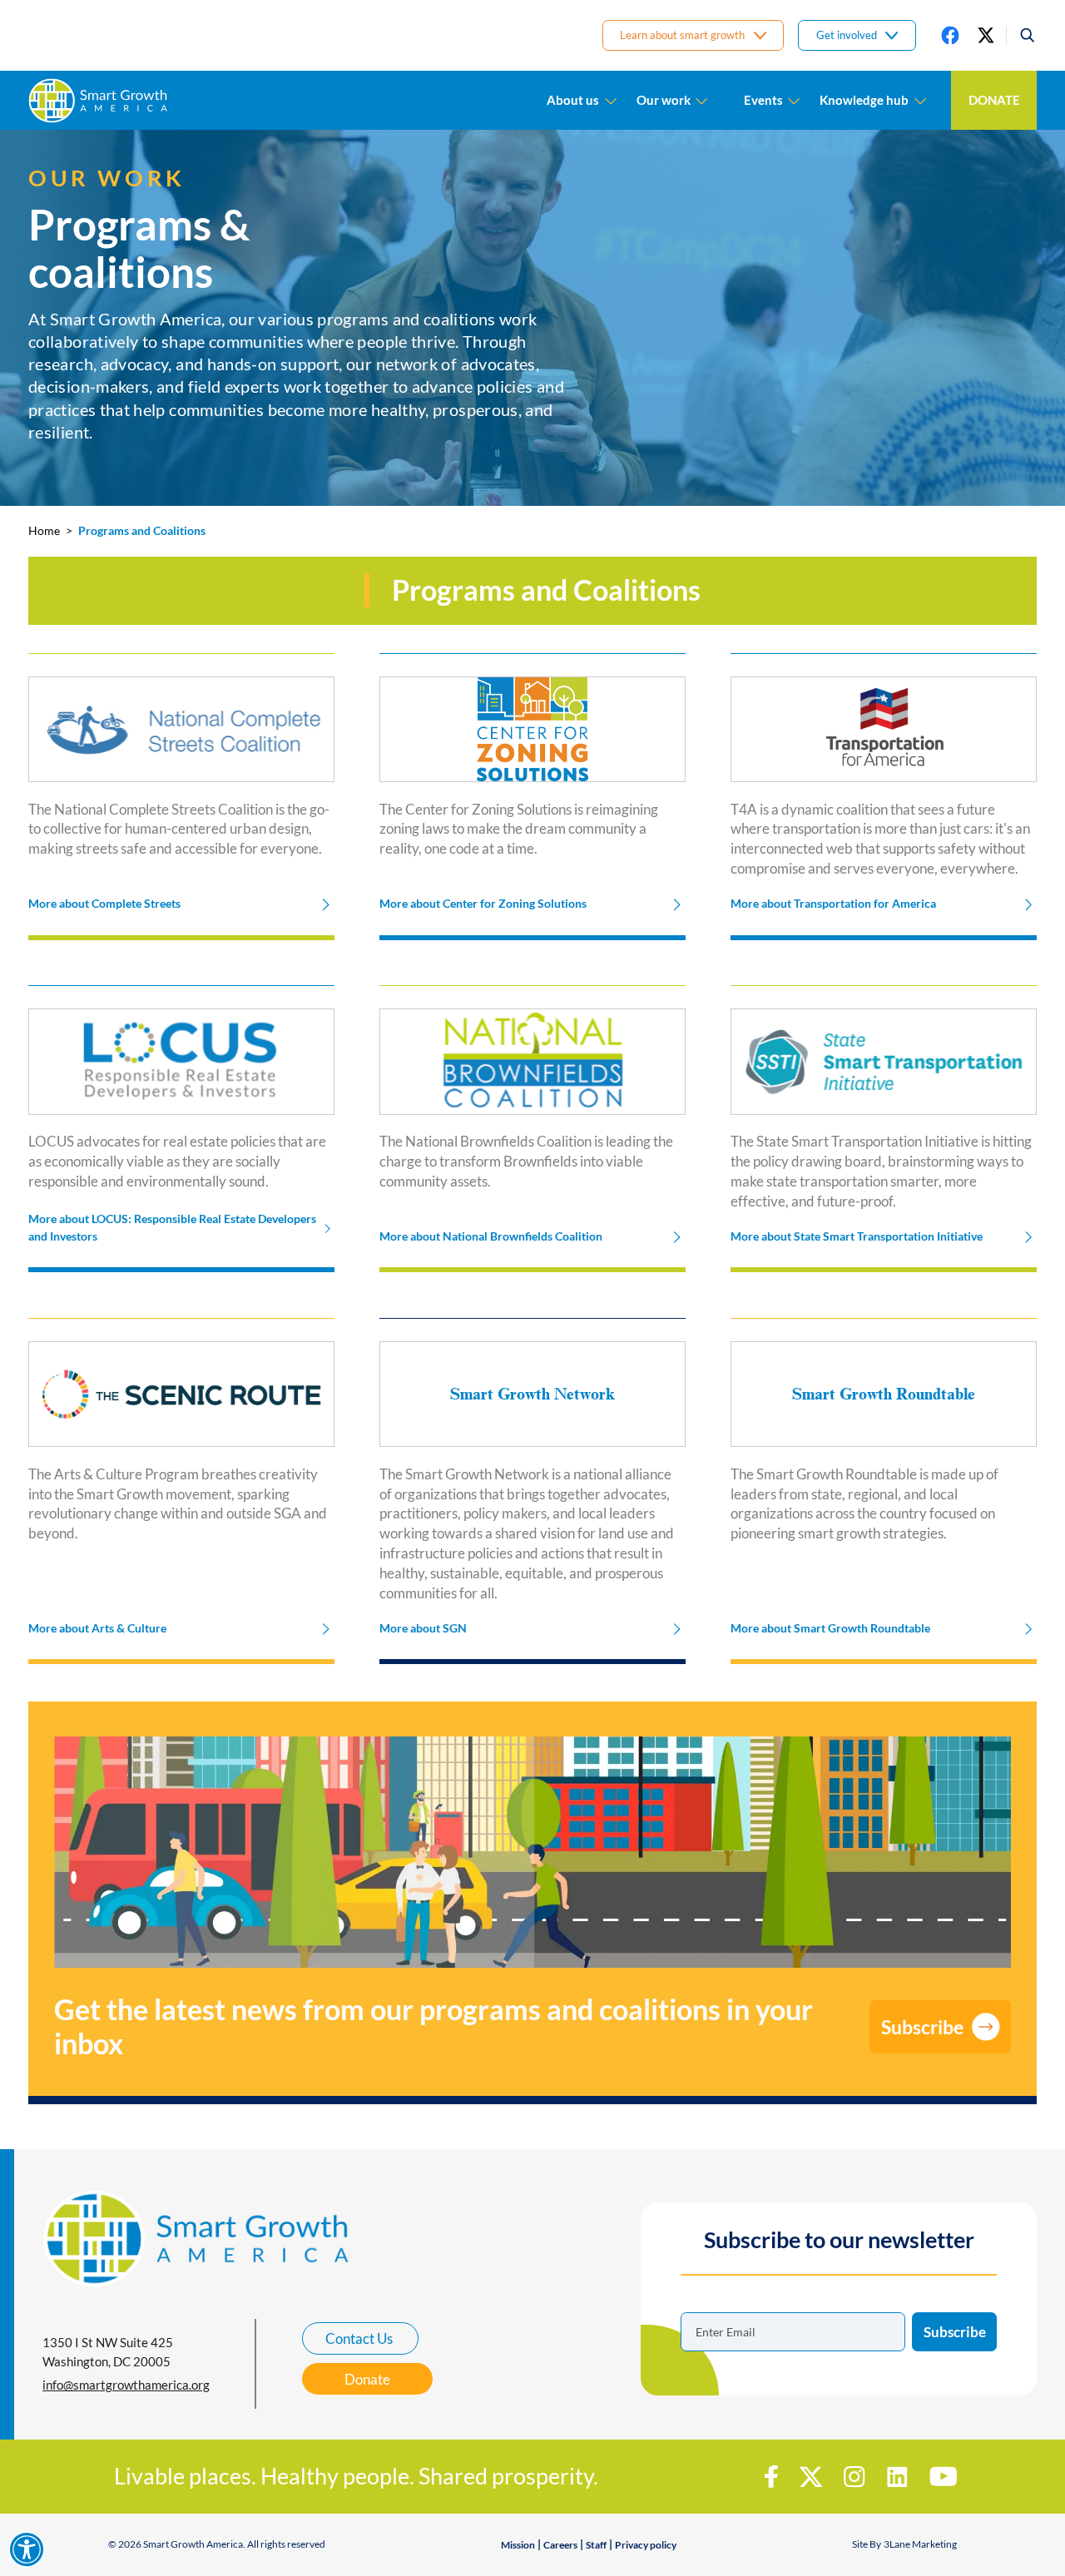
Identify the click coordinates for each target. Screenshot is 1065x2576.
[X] (986, 35)
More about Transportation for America (833, 904)
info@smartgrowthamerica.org (126, 2385)
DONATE (994, 100)
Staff (596, 2545)
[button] (1021, 35)
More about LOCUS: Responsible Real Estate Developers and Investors (172, 1227)
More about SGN (423, 1628)
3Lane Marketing (920, 2544)
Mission (518, 2545)
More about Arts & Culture (97, 1628)
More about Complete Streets (104, 904)
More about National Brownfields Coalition (491, 1236)
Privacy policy (646, 2545)
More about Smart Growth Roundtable (830, 1628)
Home (44, 531)
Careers (560, 2545)
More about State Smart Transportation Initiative (857, 1236)
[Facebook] (950, 35)
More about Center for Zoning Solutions (483, 904)
